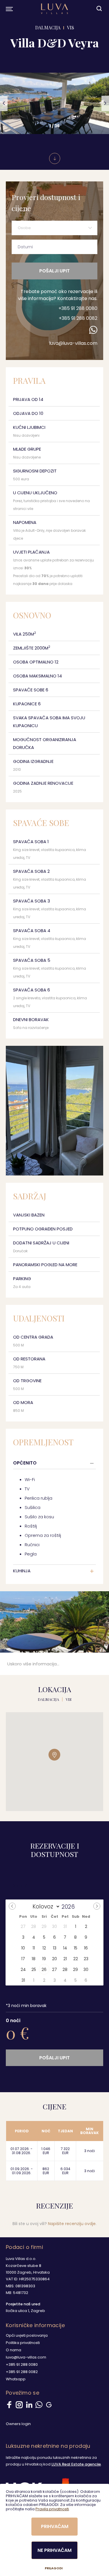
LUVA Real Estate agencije (76, 2464)
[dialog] (54, 2530)
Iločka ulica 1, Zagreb (25, 2311)
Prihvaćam (55, 2526)
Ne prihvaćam (54, 2550)
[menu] (9, 9)
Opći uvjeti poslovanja (27, 2335)
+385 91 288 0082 (78, 318)
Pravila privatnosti (52, 2509)
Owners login (18, 2424)
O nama (14, 2350)
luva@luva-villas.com (73, 343)
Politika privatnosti (23, 2343)
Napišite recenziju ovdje (72, 2224)
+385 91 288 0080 (78, 308)
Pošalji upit (54, 271)
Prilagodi (54, 2568)
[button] (4, 104)
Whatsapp (16, 2379)
